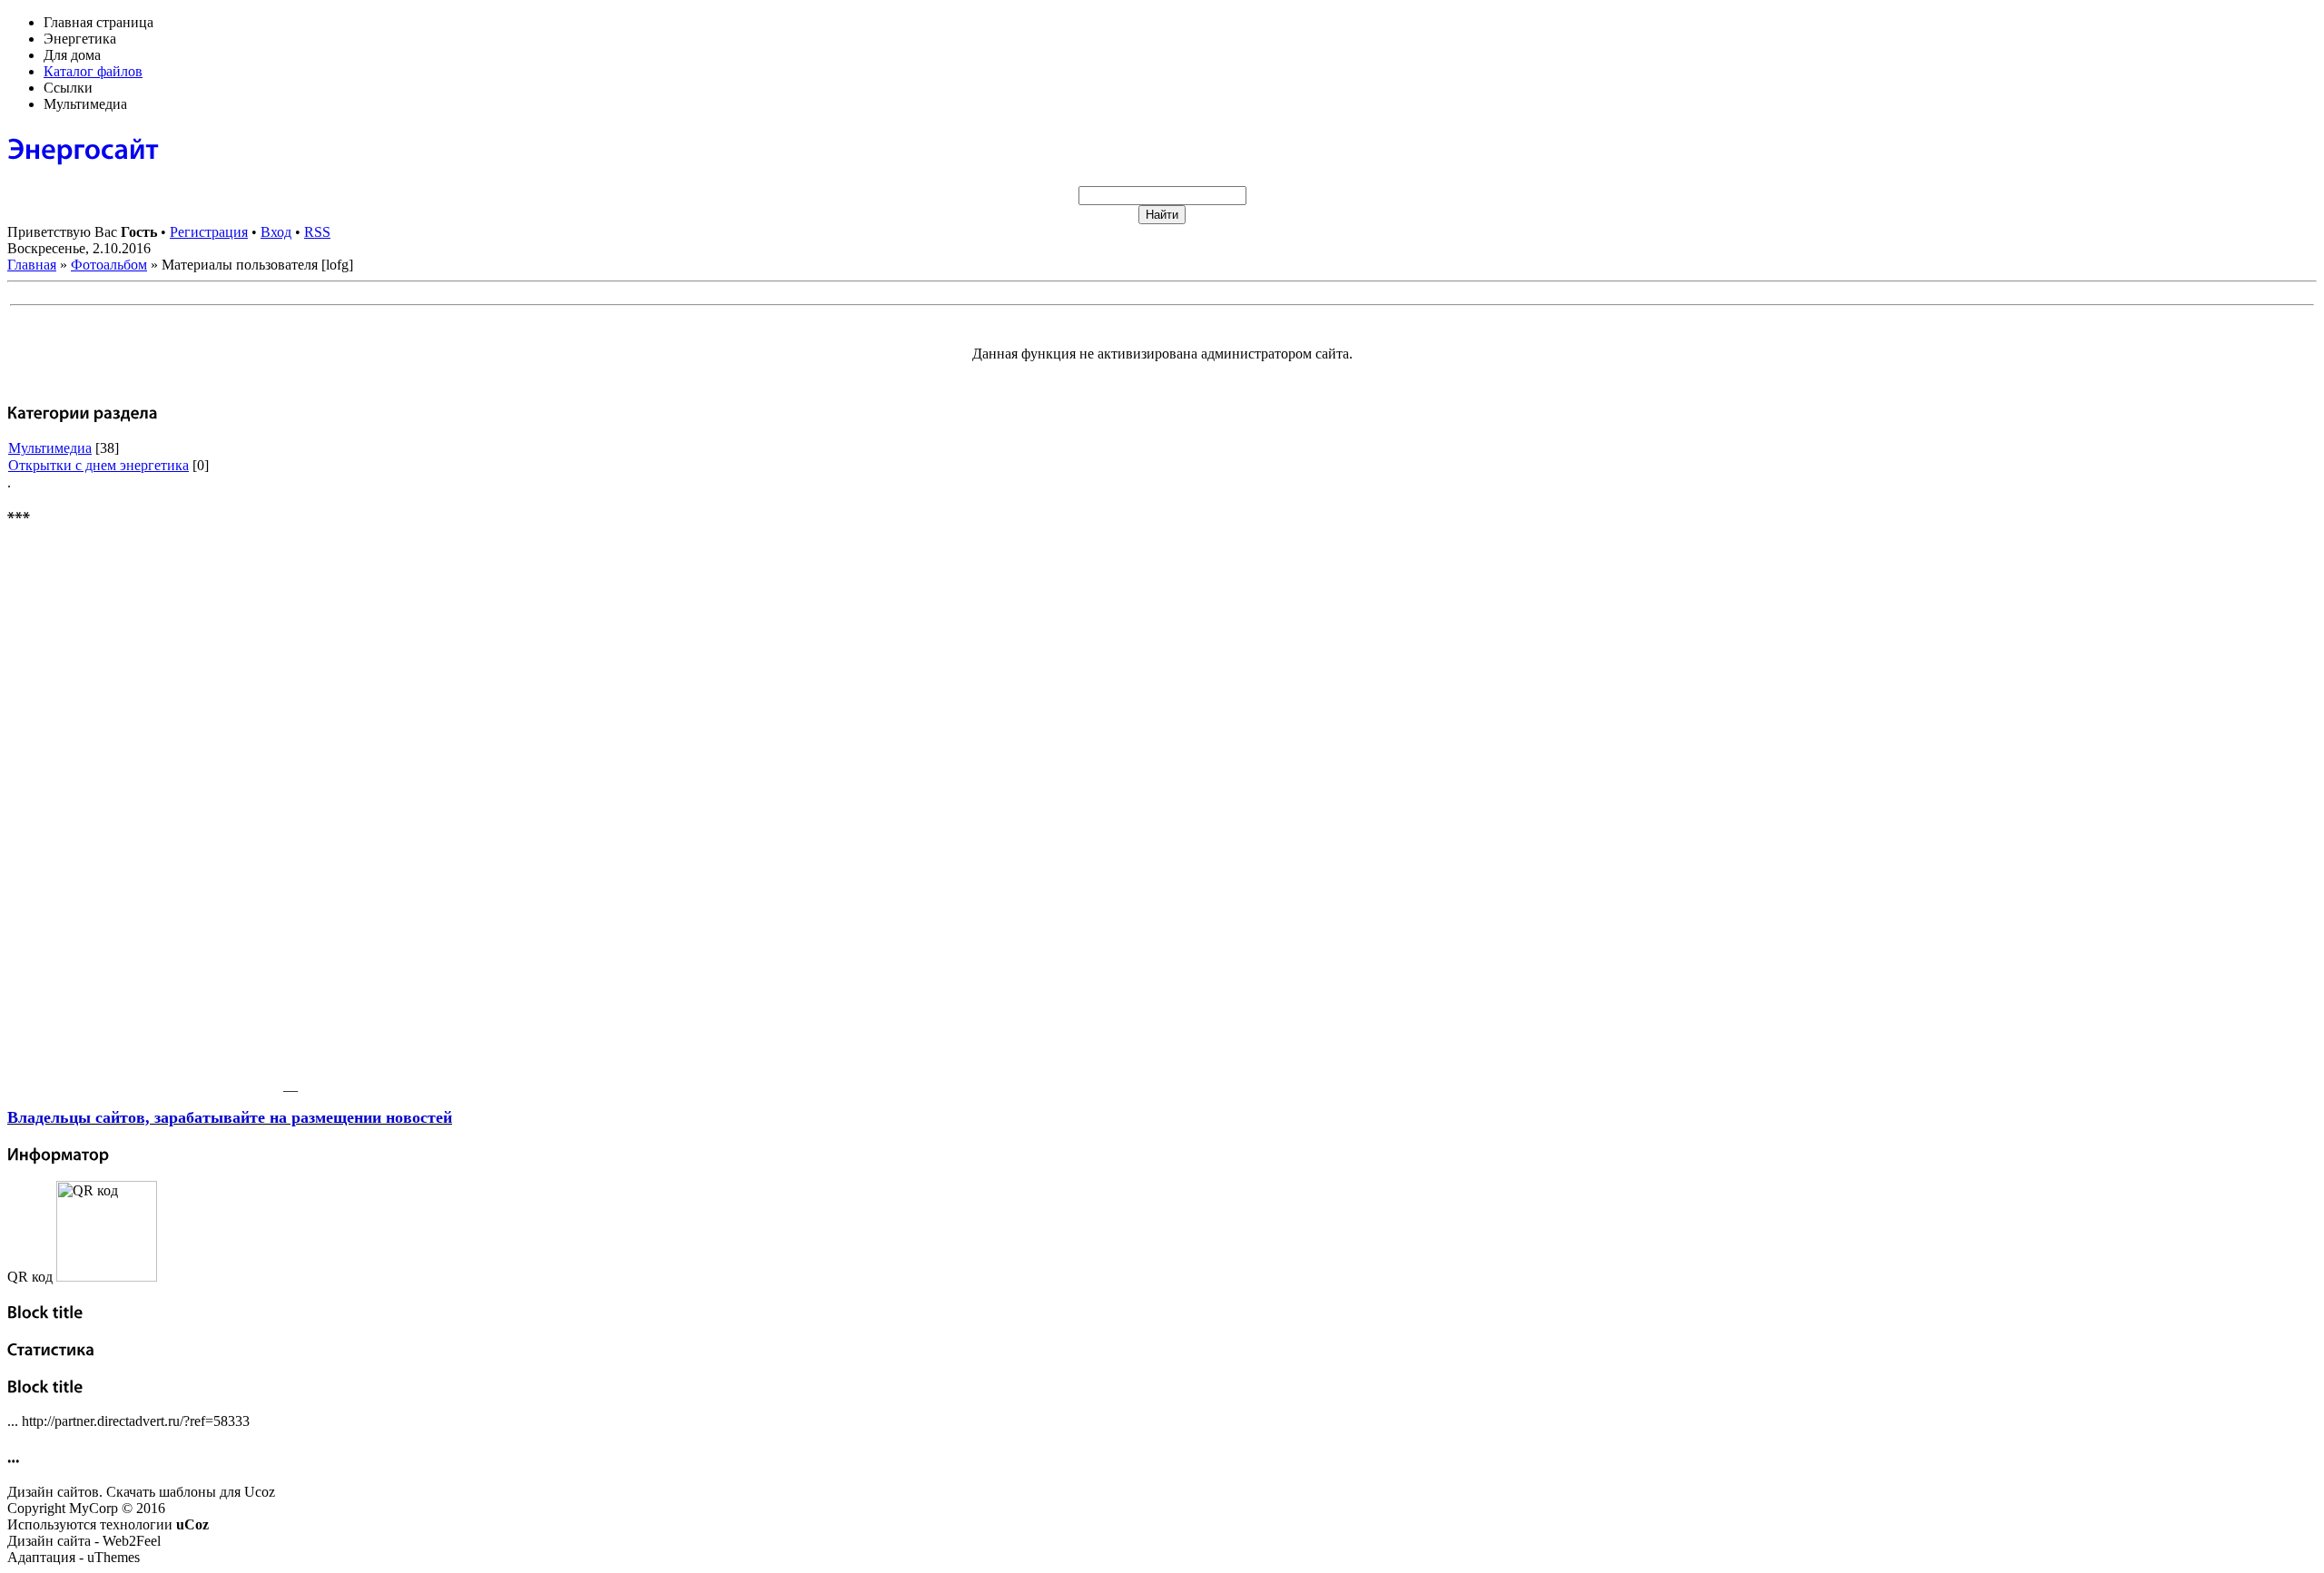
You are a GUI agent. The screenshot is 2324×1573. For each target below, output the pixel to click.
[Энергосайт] (83, 148)
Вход (276, 232)
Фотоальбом (109, 265)
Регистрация (209, 232)
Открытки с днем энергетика (98, 465)
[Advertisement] (143, 818)
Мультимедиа (50, 448)
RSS (317, 232)
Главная (32, 265)
